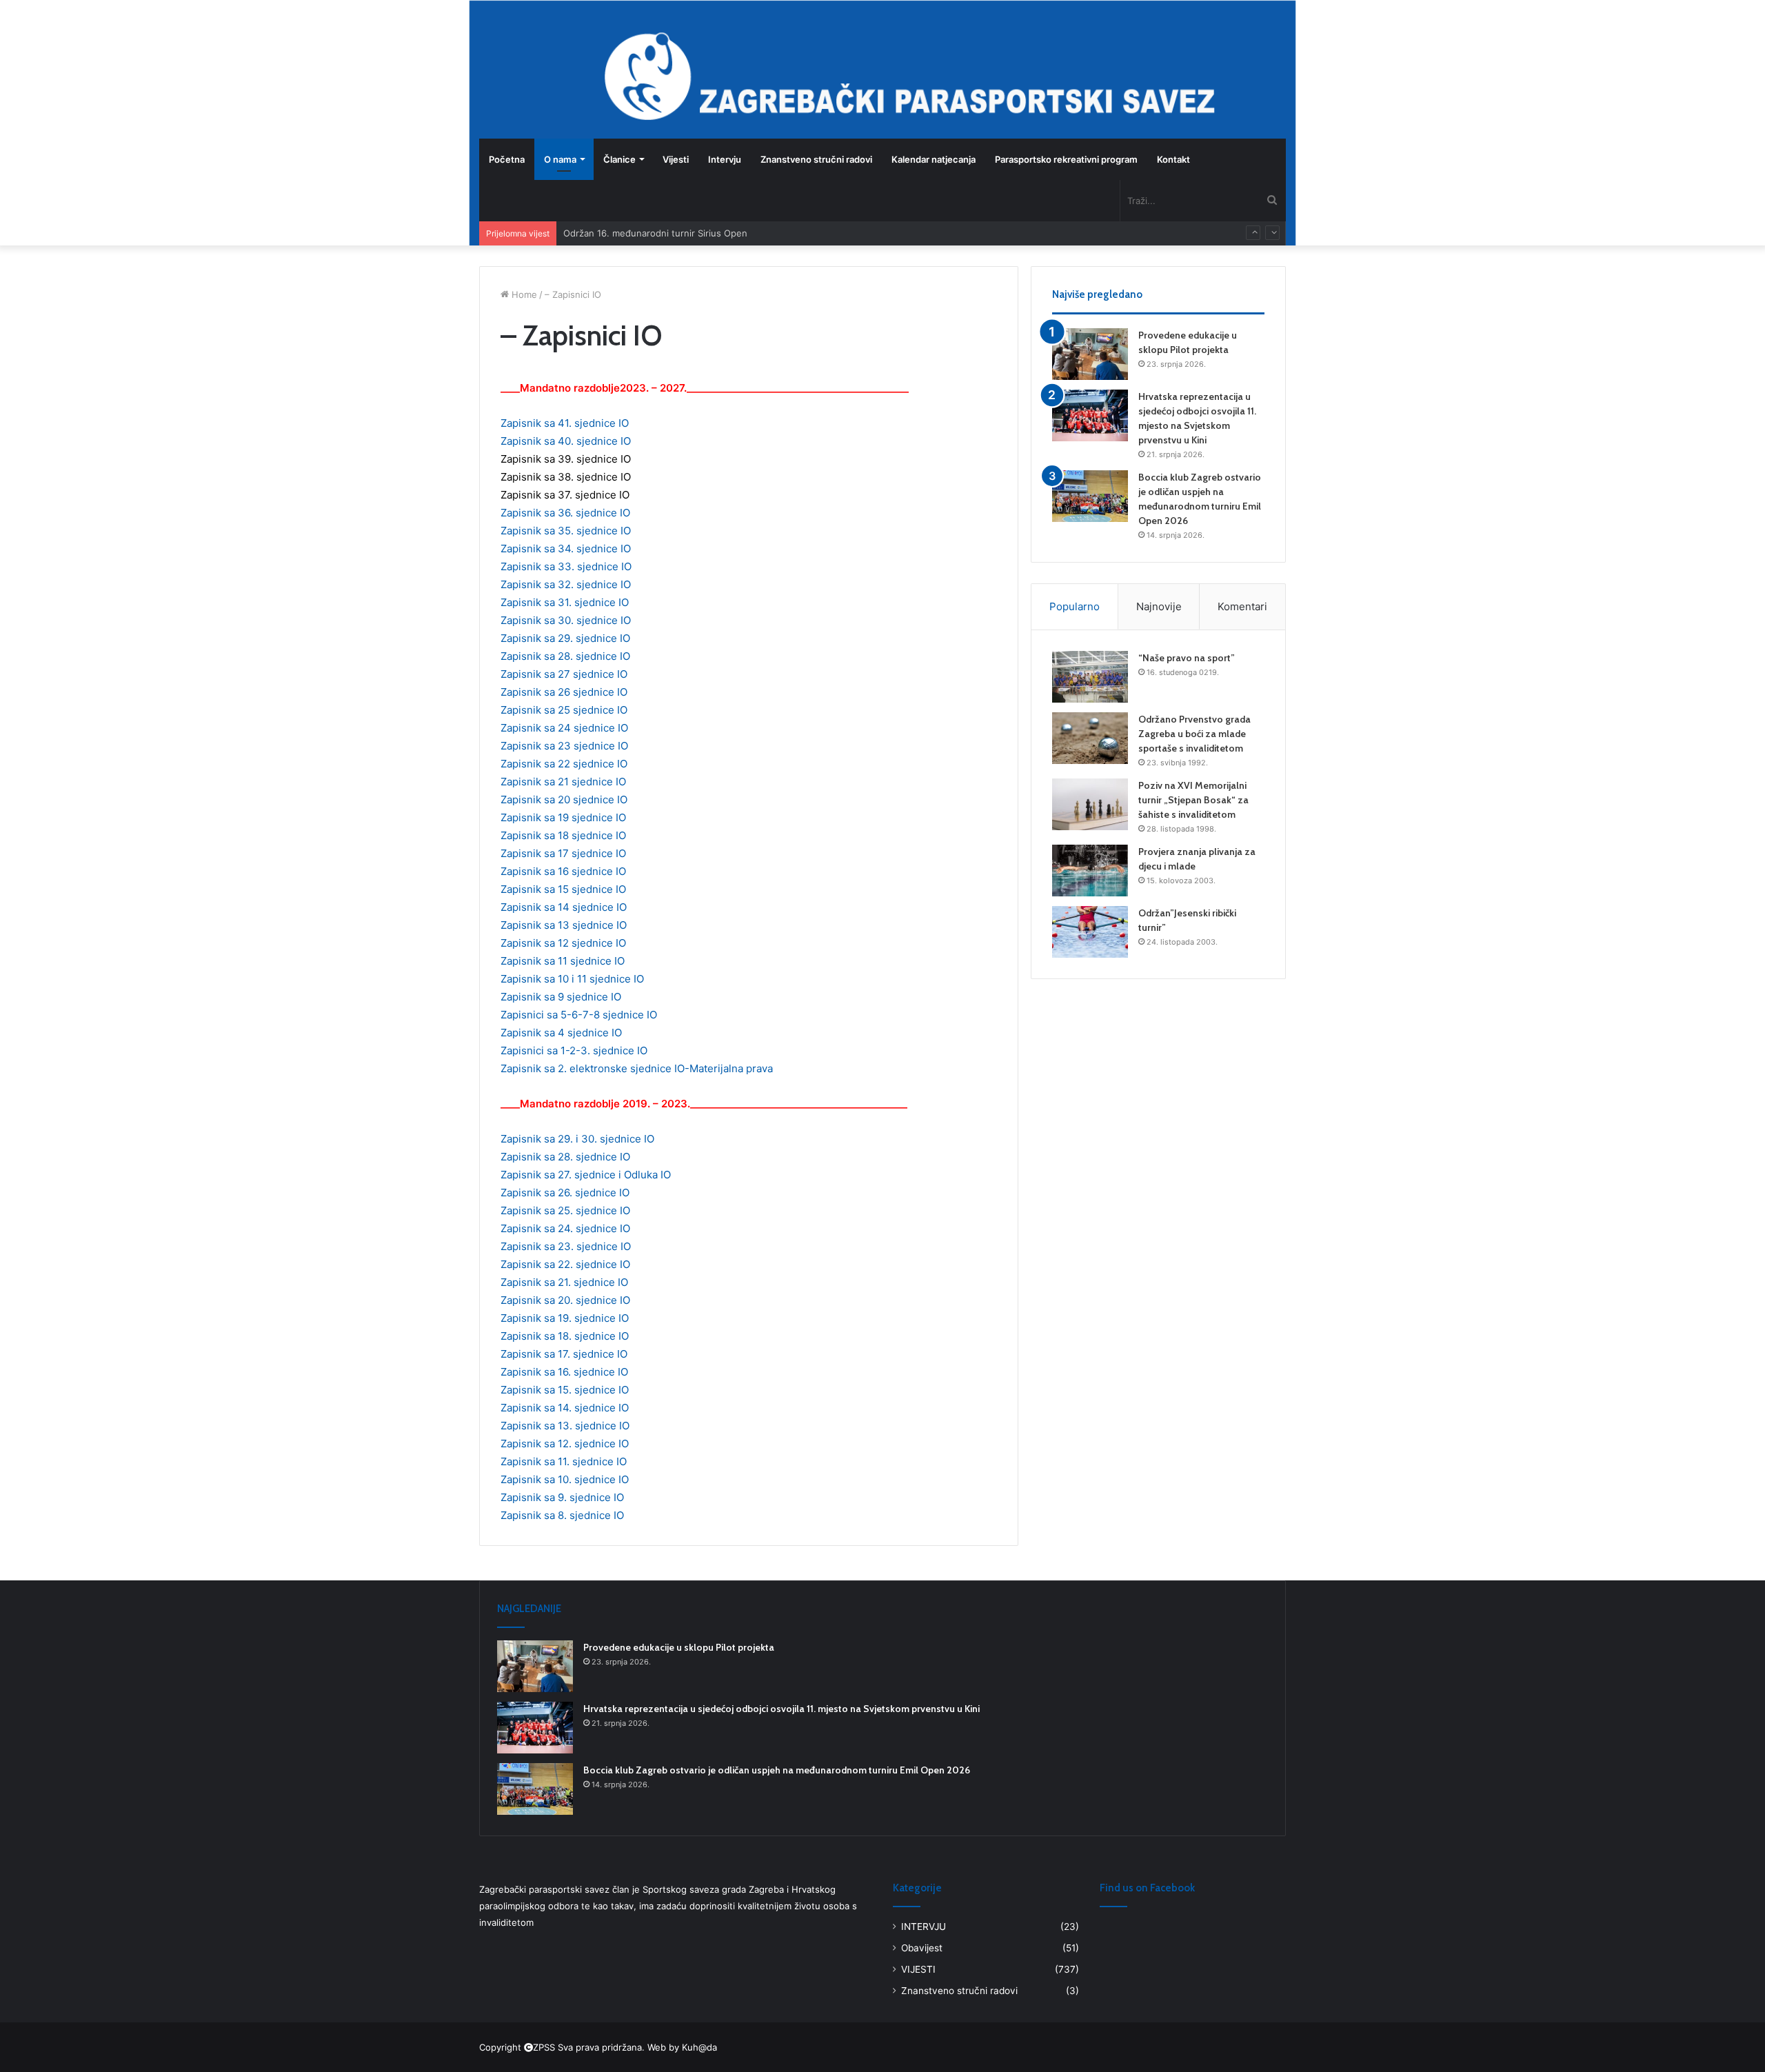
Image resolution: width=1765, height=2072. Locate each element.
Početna (507, 159)
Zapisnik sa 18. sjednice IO (565, 1336)
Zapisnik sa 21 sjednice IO (563, 782)
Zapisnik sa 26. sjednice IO (565, 1193)
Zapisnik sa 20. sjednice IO (565, 1300)
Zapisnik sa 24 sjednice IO (564, 728)
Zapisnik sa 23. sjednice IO (566, 1246)
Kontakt (1173, 159)
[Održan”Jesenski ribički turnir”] (1090, 932)
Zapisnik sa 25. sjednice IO (565, 1210)
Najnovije (1159, 606)
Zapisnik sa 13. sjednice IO (565, 1426)
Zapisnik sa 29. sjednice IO (565, 638)
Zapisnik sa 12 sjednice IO (563, 943)
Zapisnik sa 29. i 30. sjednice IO (577, 1139)
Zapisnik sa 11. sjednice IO (564, 1461)
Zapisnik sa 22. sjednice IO (565, 1264)
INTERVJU (924, 1927)
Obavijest (922, 1948)
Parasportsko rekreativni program (1066, 159)
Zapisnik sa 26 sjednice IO (564, 692)
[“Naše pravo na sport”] (1090, 677)
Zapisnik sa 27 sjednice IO (564, 674)
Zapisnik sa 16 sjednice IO (563, 871)
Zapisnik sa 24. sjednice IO (565, 1228)
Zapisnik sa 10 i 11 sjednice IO (572, 979)
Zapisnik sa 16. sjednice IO (564, 1372)
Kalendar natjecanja (934, 159)
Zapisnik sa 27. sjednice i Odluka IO (586, 1175)
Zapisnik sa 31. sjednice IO (565, 602)
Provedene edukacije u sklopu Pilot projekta (679, 1647)
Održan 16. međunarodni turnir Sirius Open (655, 233)
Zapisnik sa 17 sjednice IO (563, 853)
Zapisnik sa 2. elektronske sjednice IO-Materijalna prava (637, 1068)
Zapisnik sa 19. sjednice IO (565, 1318)
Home (523, 294)
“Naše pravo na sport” (1187, 658)
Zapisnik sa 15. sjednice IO (565, 1390)
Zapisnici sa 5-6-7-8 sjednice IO (579, 1015)
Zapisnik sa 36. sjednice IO (565, 513)
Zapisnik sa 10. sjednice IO (565, 1479)
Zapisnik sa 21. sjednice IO (564, 1282)
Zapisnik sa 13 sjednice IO (564, 925)
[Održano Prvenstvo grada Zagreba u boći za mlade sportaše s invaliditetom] (1090, 738)
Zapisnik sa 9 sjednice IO (561, 997)
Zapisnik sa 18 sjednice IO (563, 835)
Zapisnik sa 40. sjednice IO (566, 441)
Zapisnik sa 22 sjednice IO (564, 764)
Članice (619, 159)
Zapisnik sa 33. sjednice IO (566, 566)
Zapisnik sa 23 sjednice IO (564, 746)
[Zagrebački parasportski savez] (514, 69)
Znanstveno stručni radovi (816, 159)
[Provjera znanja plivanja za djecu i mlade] (1090, 871)
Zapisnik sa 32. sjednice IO (566, 584)
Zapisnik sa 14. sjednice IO (565, 1408)
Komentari (1242, 606)
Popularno (1075, 606)
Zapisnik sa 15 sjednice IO (563, 889)
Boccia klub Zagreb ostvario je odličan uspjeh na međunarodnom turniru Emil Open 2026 (777, 1770)
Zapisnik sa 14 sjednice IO (564, 907)
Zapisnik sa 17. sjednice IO (564, 1354)
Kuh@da (699, 2047)
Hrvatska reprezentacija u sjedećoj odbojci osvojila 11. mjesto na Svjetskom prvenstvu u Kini (781, 1709)
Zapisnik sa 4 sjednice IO (561, 1033)
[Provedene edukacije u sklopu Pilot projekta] (1090, 354)
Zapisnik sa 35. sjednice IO (566, 531)
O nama (560, 159)
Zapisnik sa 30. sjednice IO (566, 620)
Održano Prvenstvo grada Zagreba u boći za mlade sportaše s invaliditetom (1194, 734)
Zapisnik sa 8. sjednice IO (562, 1515)
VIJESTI (918, 1969)
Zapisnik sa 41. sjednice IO (565, 423)
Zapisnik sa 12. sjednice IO (565, 1444)
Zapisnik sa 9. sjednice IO (562, 1497)
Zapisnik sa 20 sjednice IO (564, 799)
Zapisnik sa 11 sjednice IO (563, 961)
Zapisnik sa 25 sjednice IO (564, 710)
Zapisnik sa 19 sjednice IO (563, 817)
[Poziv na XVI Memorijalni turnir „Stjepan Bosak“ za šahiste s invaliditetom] (1090, 804)
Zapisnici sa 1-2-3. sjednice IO (574, 1050)
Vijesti (676, 159)
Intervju (725, 159)
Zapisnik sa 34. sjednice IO (566, 549)
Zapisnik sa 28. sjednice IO (565, 656)
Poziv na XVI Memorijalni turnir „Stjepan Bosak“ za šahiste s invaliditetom (1193, 800)
